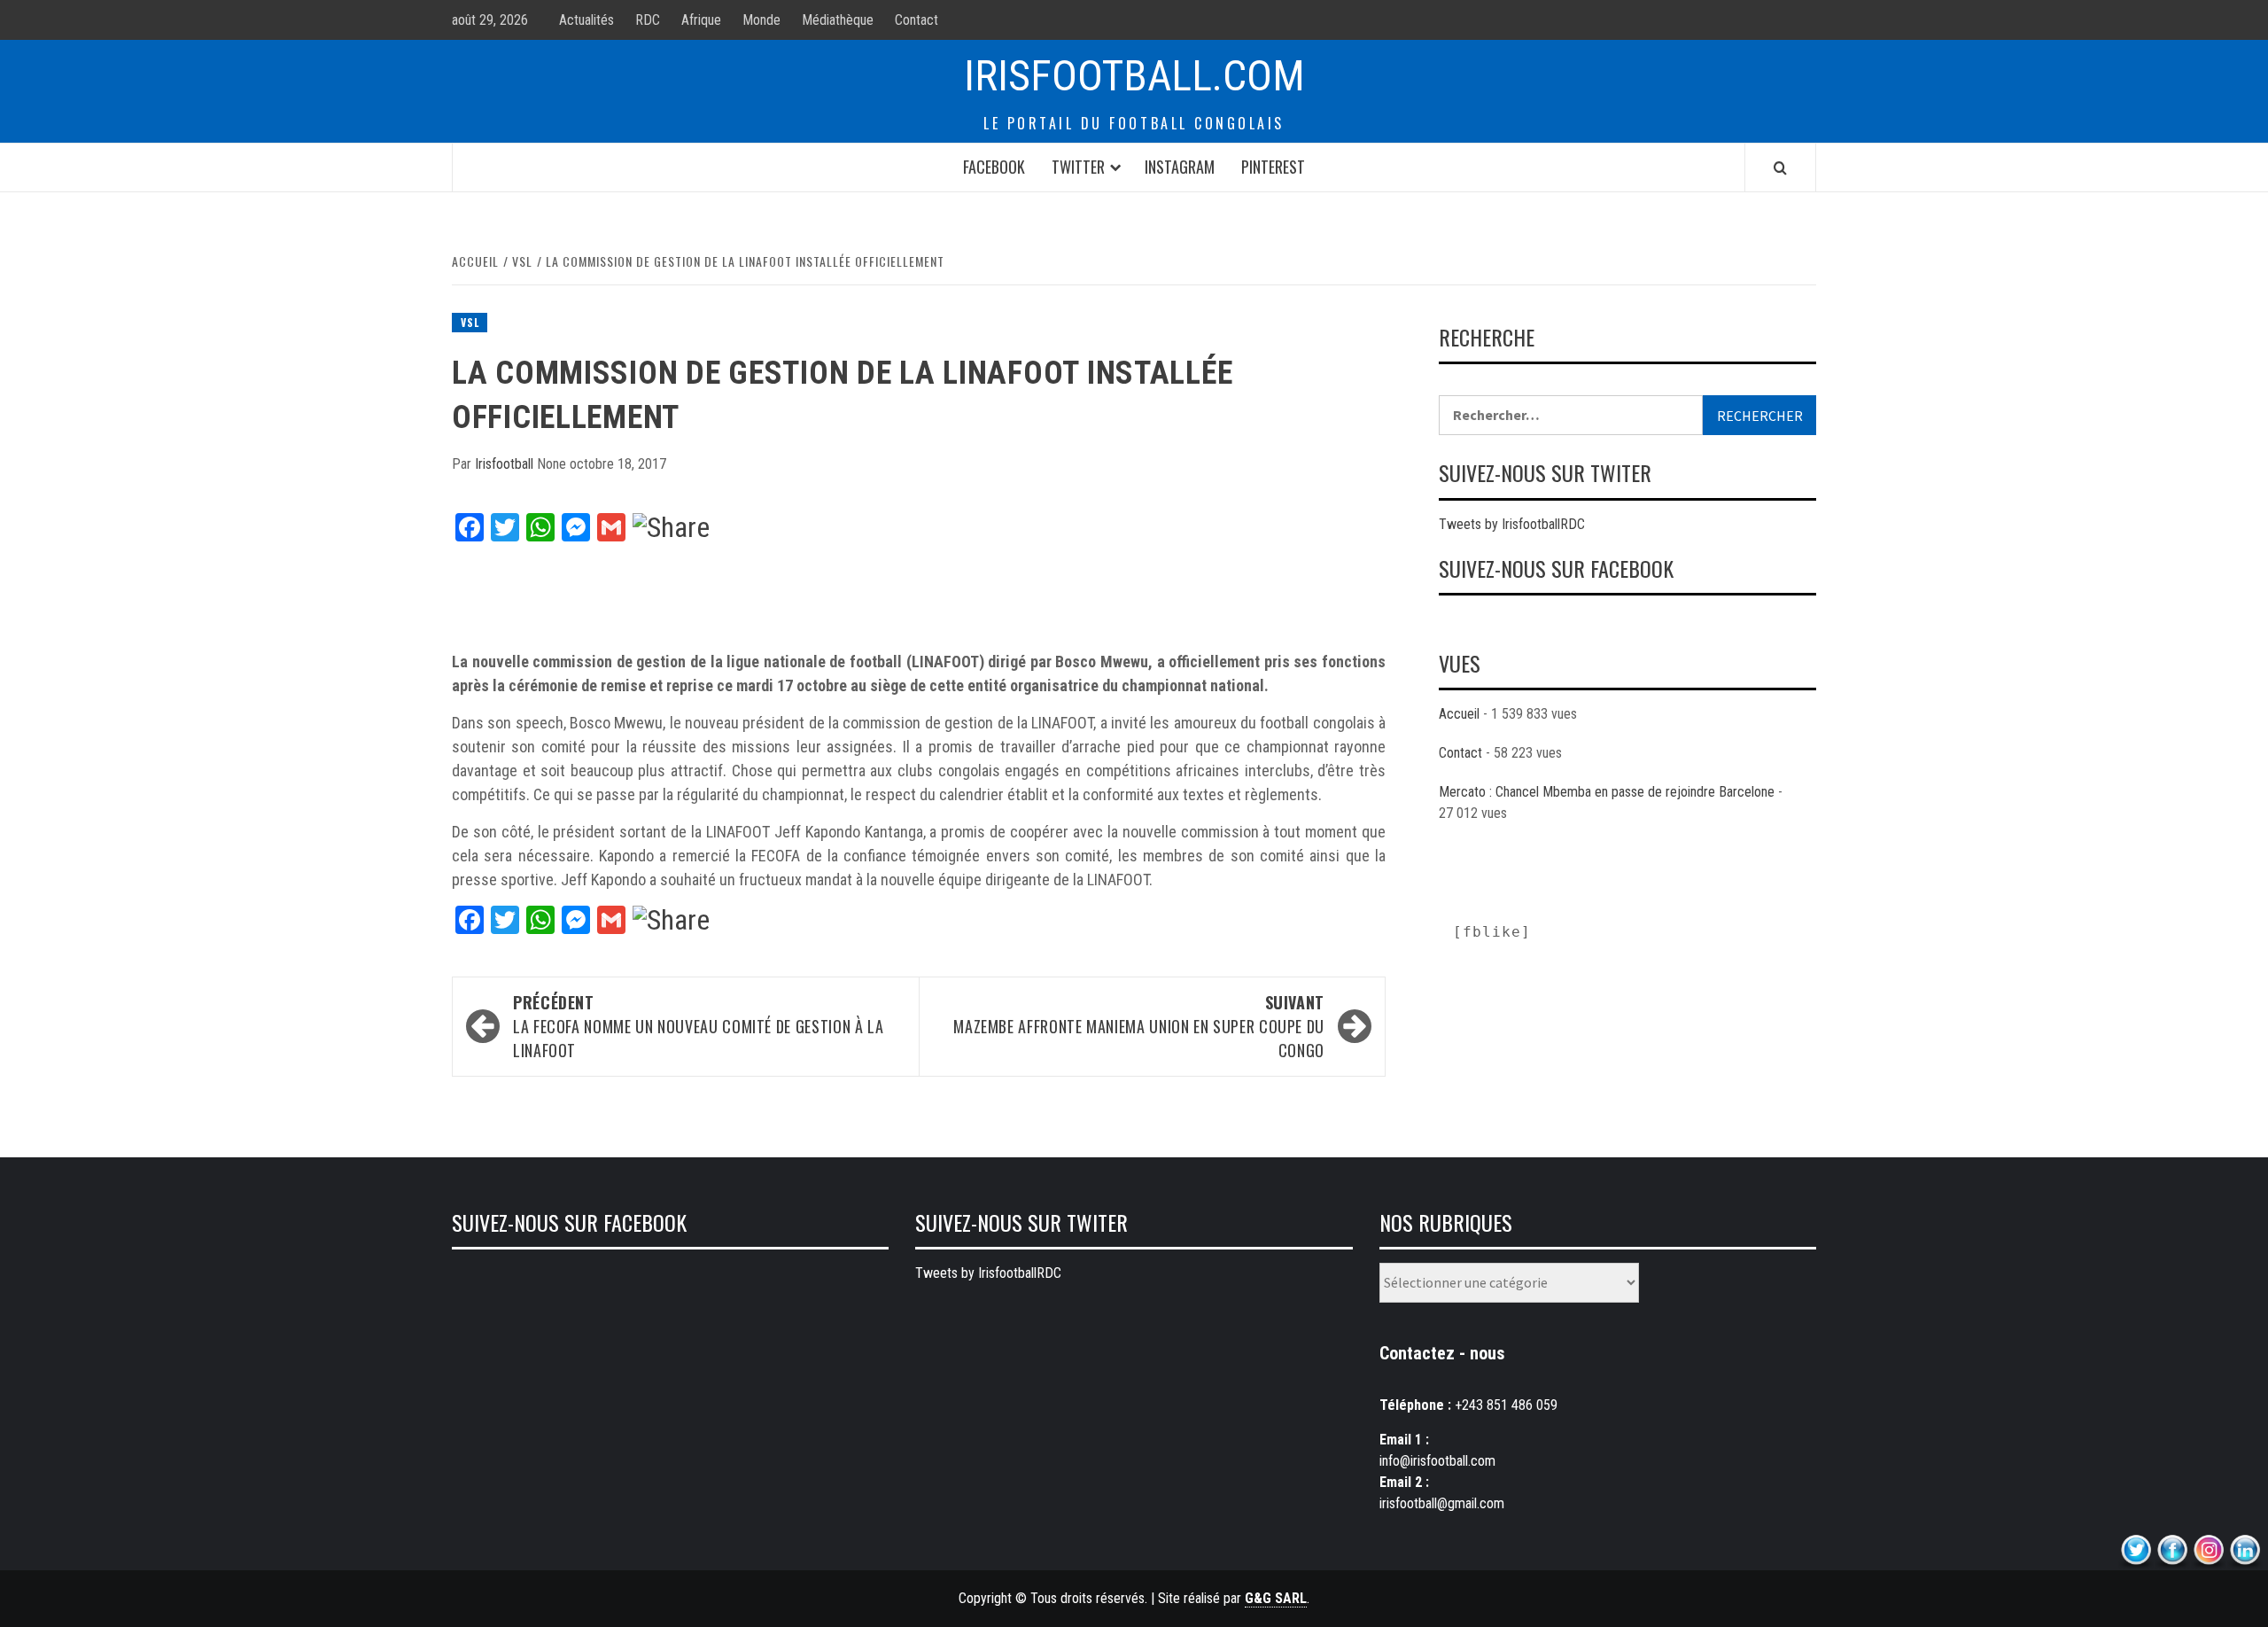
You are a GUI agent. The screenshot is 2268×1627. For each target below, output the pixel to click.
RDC (648, 20)
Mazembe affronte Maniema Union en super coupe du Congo (1139, 1026)
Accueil (1459, 714)
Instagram (1180, 167)
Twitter (1078, 167)
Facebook (994, 167)
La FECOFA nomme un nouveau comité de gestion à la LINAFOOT (698, 1026)
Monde (761, 20)
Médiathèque (838, 20)
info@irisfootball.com (1437, 1461)
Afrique (701, 20)
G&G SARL (1276, 1598)
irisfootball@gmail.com (1442, 1503)
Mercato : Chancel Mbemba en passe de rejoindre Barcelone (1607, 792)
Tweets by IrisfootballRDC (1512, 524)
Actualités (586, 20)
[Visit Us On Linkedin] (2245, 1550)
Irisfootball (506, 464)
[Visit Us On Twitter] (2136, 1550)
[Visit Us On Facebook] (2172, 1550)
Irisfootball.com (1134, 76)
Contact (917, 20)
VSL (470, 322)
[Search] (1780, 167)
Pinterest (1273, 167)
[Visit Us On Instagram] (2208, 1550)
